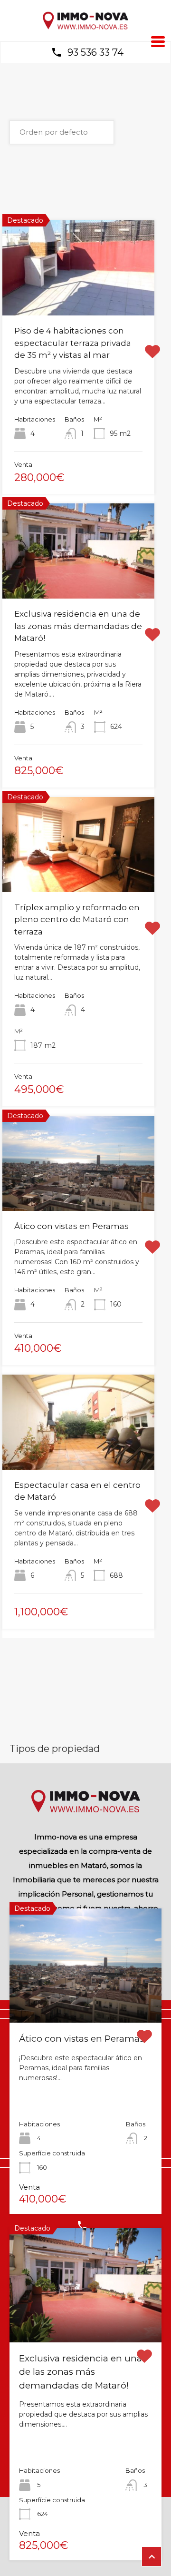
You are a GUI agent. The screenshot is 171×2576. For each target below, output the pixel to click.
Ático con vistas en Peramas (71, 1226)
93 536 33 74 (95, 52)
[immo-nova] (85, 27)
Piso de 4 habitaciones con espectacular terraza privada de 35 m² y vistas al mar (73, 343)
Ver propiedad (86, 2000)
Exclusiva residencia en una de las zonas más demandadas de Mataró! (78, 626)
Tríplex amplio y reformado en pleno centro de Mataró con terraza (77, 919)
